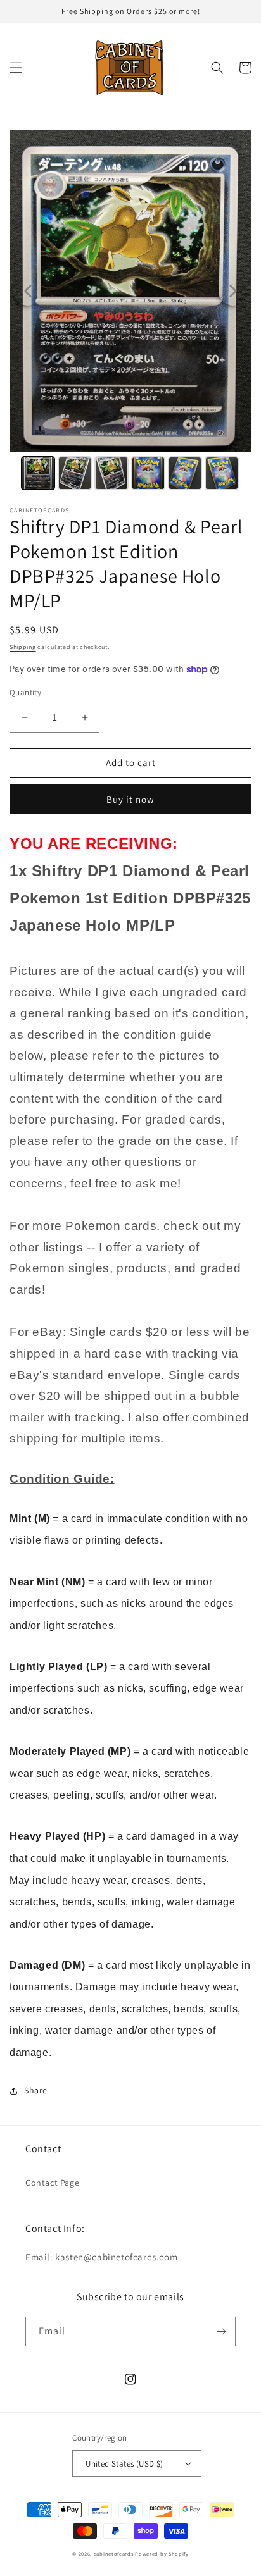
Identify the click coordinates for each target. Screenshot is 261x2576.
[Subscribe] (221, 2331)
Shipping (23, 647)
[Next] (233, 291)
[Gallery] (130, 312)
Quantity (25, 692)
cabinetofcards (114, 2554)
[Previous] (28, 291)
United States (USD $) (124, 2464)
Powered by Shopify (162, 2554)
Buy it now (130, 799)
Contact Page (52, 2183)
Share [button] (36, 2090)
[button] (16, 68)
